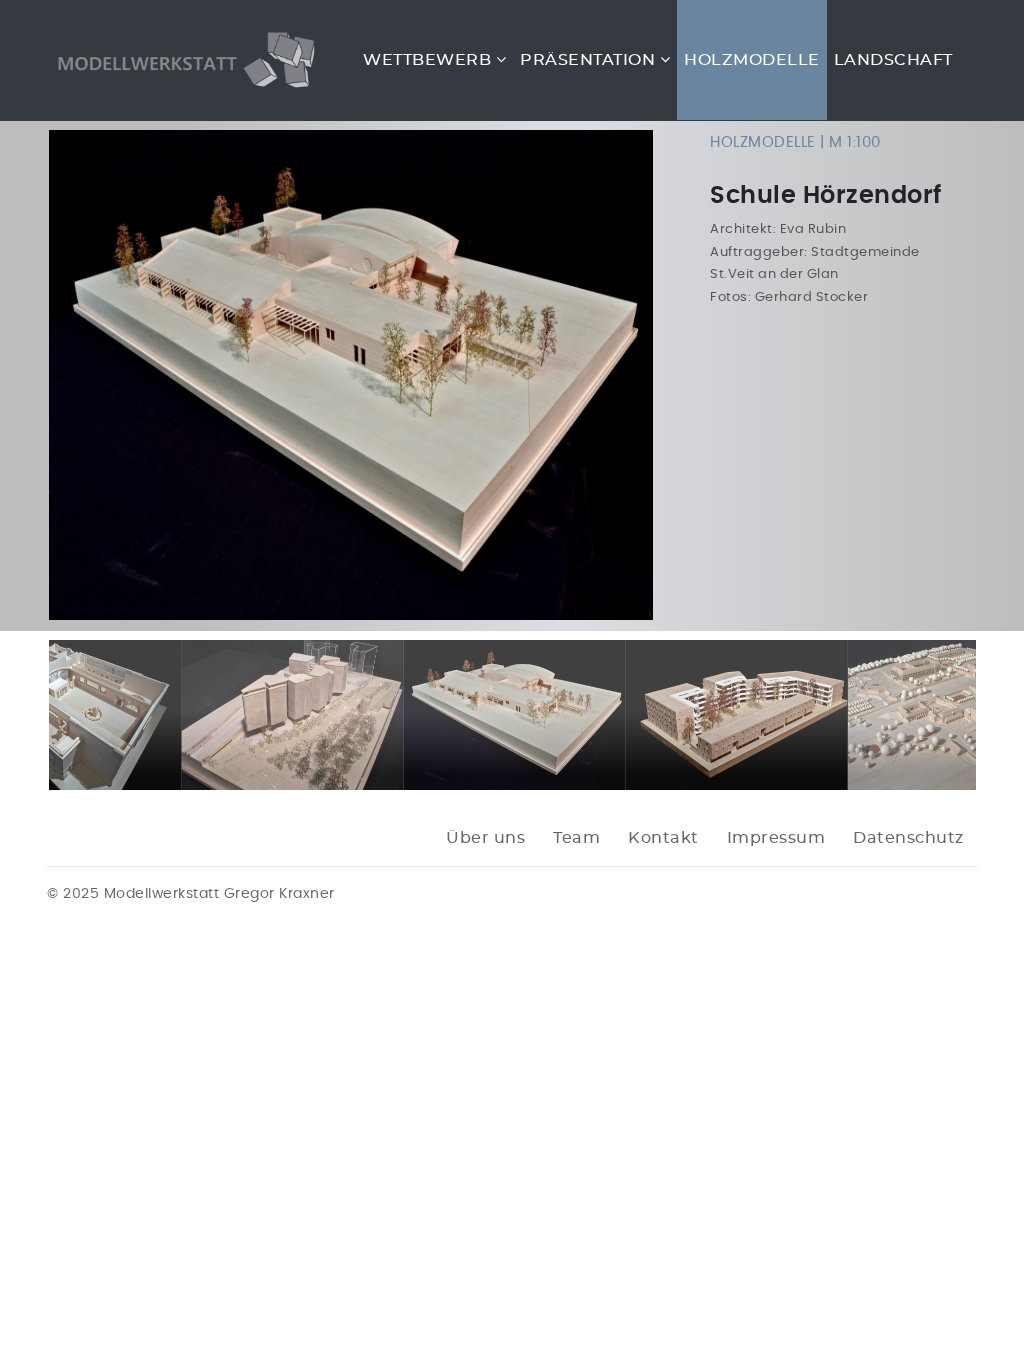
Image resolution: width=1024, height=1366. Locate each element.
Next (683, 375)
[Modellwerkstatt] (182, 60)
